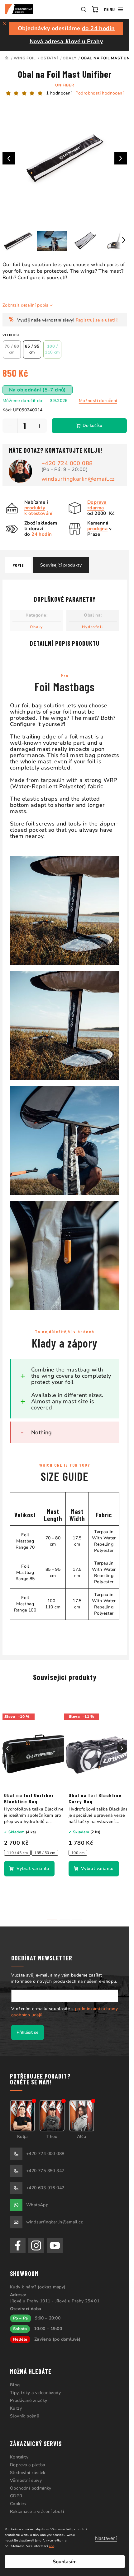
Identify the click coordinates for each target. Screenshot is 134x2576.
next (122, 1748)
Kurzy (16, 2408)
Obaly (36, 627)
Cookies (18, 2504)
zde (52, 2546)
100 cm (78, 1853)
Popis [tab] (18, 565)
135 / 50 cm (45, 1853)
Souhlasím (65, 2562)
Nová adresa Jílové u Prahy (66, 41)
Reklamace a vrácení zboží (37, 2511)
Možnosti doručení (98, 401)
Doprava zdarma (97, 505)
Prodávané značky (29, 2400)
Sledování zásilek (28, 2473)
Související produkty (61, 565)
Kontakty (19, 2457)
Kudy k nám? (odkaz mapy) (38, 2287)
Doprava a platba (27, 2465)
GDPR (16, 2496)
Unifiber (65, 85)
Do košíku (92, 425)
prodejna (97, 529)
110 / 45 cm (17, 1853)
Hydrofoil (93, 627)
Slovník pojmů (25, 2416)
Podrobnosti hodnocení (99, 93)
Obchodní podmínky (31, 2488)
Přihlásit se (28, 2032)
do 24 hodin (98, 28)
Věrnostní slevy (26, 2480)
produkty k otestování (38, 511)
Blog (15, 2385)
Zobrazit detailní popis (25, 305)
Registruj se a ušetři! (97, 320)
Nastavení (106, 2538)
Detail (29, 1869)
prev (7, 1748)
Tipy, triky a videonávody (35, 2393)
